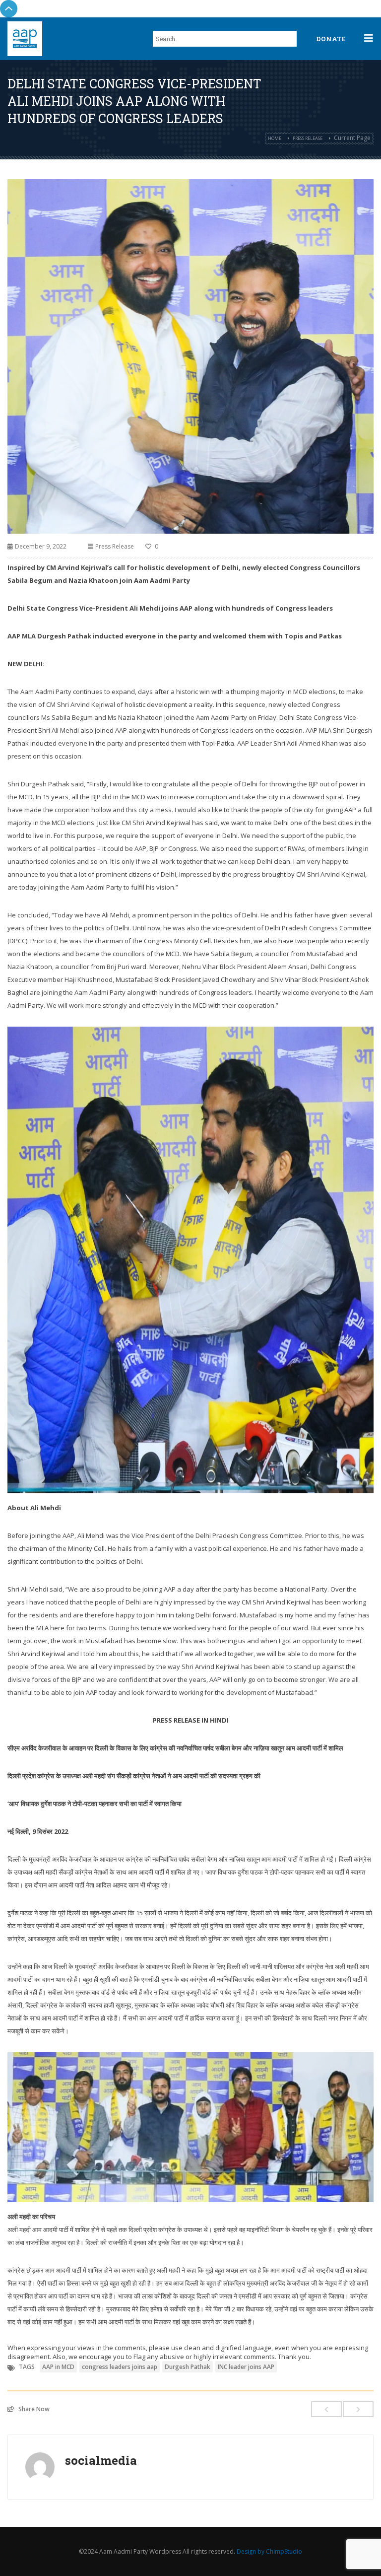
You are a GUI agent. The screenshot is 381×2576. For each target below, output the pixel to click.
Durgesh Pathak (188, 2367)
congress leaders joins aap (120, 2367)
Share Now (34, 2409)
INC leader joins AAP (246, 2367)
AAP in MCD (58, 2367)
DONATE (331, 39)
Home (275, 138)
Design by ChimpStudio (269, 2551)
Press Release (308, 138)
